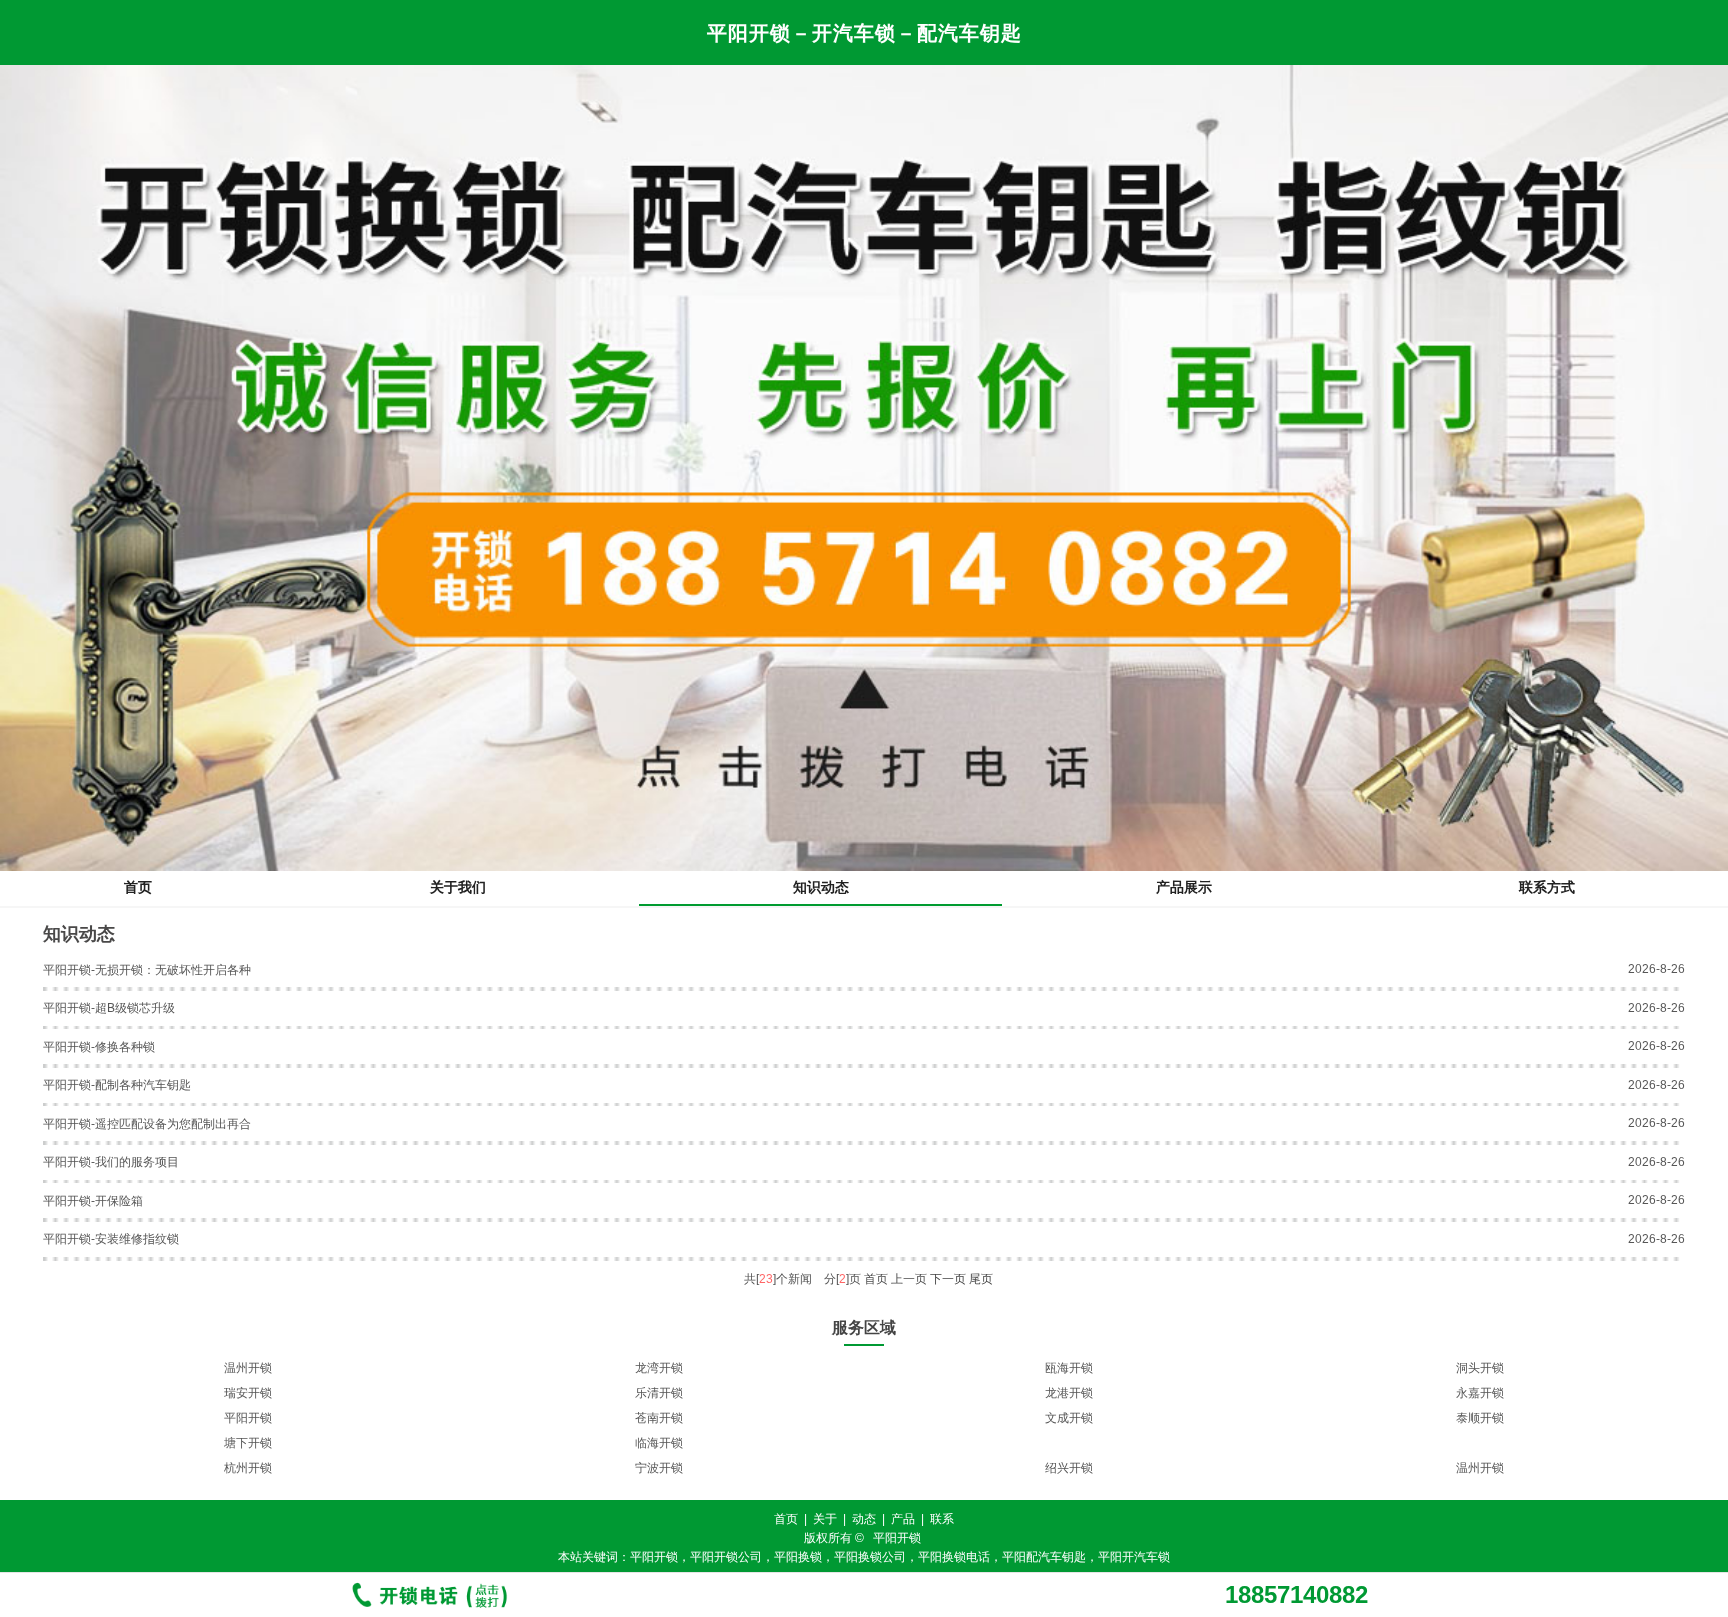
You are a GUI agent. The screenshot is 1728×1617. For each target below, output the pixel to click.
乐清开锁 (659, 1393)
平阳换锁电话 (954, 1557)
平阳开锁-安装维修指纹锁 (111, 1239)
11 (931, 1490)
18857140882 (1296, 1595)
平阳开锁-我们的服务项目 (111, 1162)
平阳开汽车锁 (1134, 1557)
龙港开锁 (1069, 1393)
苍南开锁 (659, 1418)
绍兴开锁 (1069, 1468)
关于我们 (458, 887)
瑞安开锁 (248, 1393)
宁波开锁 (659, 1468)
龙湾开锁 (659, 1368)
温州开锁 (248, 1368)
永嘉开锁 (1480, 1393)
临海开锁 (659, 1443)
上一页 (909, 1279)
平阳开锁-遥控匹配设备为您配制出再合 (147, 1124)
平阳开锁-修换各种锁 (99, 1047)
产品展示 (1184, 887)
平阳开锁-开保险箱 (93, 1201)
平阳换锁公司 (870, 1557)
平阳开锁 (248, 1418)
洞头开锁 (1480, 1368)
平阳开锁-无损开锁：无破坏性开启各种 (147, 970)
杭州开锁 (248, 1468)
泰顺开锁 (1480, 1418)
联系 (942, 1519)
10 (912, 1490)
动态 (864, 1519)
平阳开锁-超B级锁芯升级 (109, 1008)
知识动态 (821, 887)
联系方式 (1547, 887)
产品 (903, 1519)
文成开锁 (1069, 1418)
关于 (825, 1519)
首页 (138, 887)
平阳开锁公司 (726, 1557)
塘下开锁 (248, 1443)
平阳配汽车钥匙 (1044, 1557)
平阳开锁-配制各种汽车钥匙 (117, 1085)
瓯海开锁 (1069, 1368)
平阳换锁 (798, 1557)
